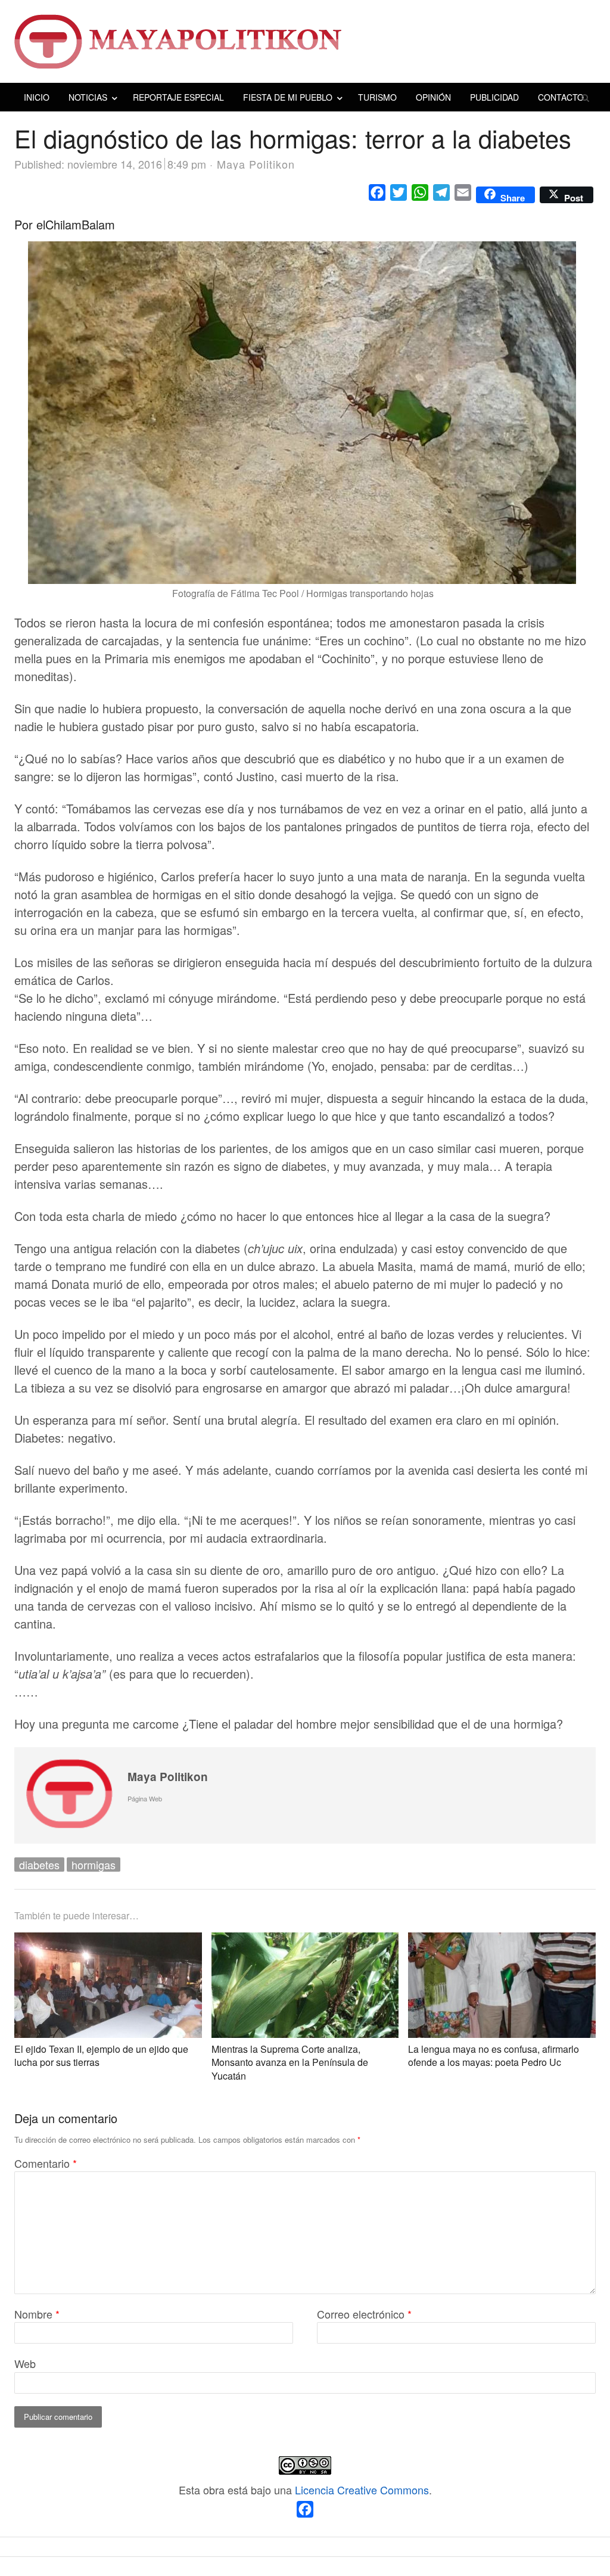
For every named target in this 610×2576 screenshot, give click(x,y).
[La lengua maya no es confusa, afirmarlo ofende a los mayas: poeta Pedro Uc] (502, 1942)
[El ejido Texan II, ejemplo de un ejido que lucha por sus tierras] (108, 1942)
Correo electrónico (364, 2314)
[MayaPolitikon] (305, 41)
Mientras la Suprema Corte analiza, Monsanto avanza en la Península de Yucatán (290, 2062)
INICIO (37, 97)
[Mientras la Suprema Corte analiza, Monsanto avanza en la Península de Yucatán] (305, 1942)
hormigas (94, 1865)
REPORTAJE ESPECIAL (178, 97)
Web (25, 2363)
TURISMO (377, 97)
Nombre (37, 2314)
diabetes (39, 1865)
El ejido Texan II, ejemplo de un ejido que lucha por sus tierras (101, 2055)
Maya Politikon (168, 1777)
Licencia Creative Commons (362, 2490)
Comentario (46, 2163)
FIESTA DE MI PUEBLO (288, 97)
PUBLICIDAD (494, 97)
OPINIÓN (433, 97)
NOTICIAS (88, 97)
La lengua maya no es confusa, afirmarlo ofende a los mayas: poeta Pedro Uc (494, 2055)
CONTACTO (561, 97)
